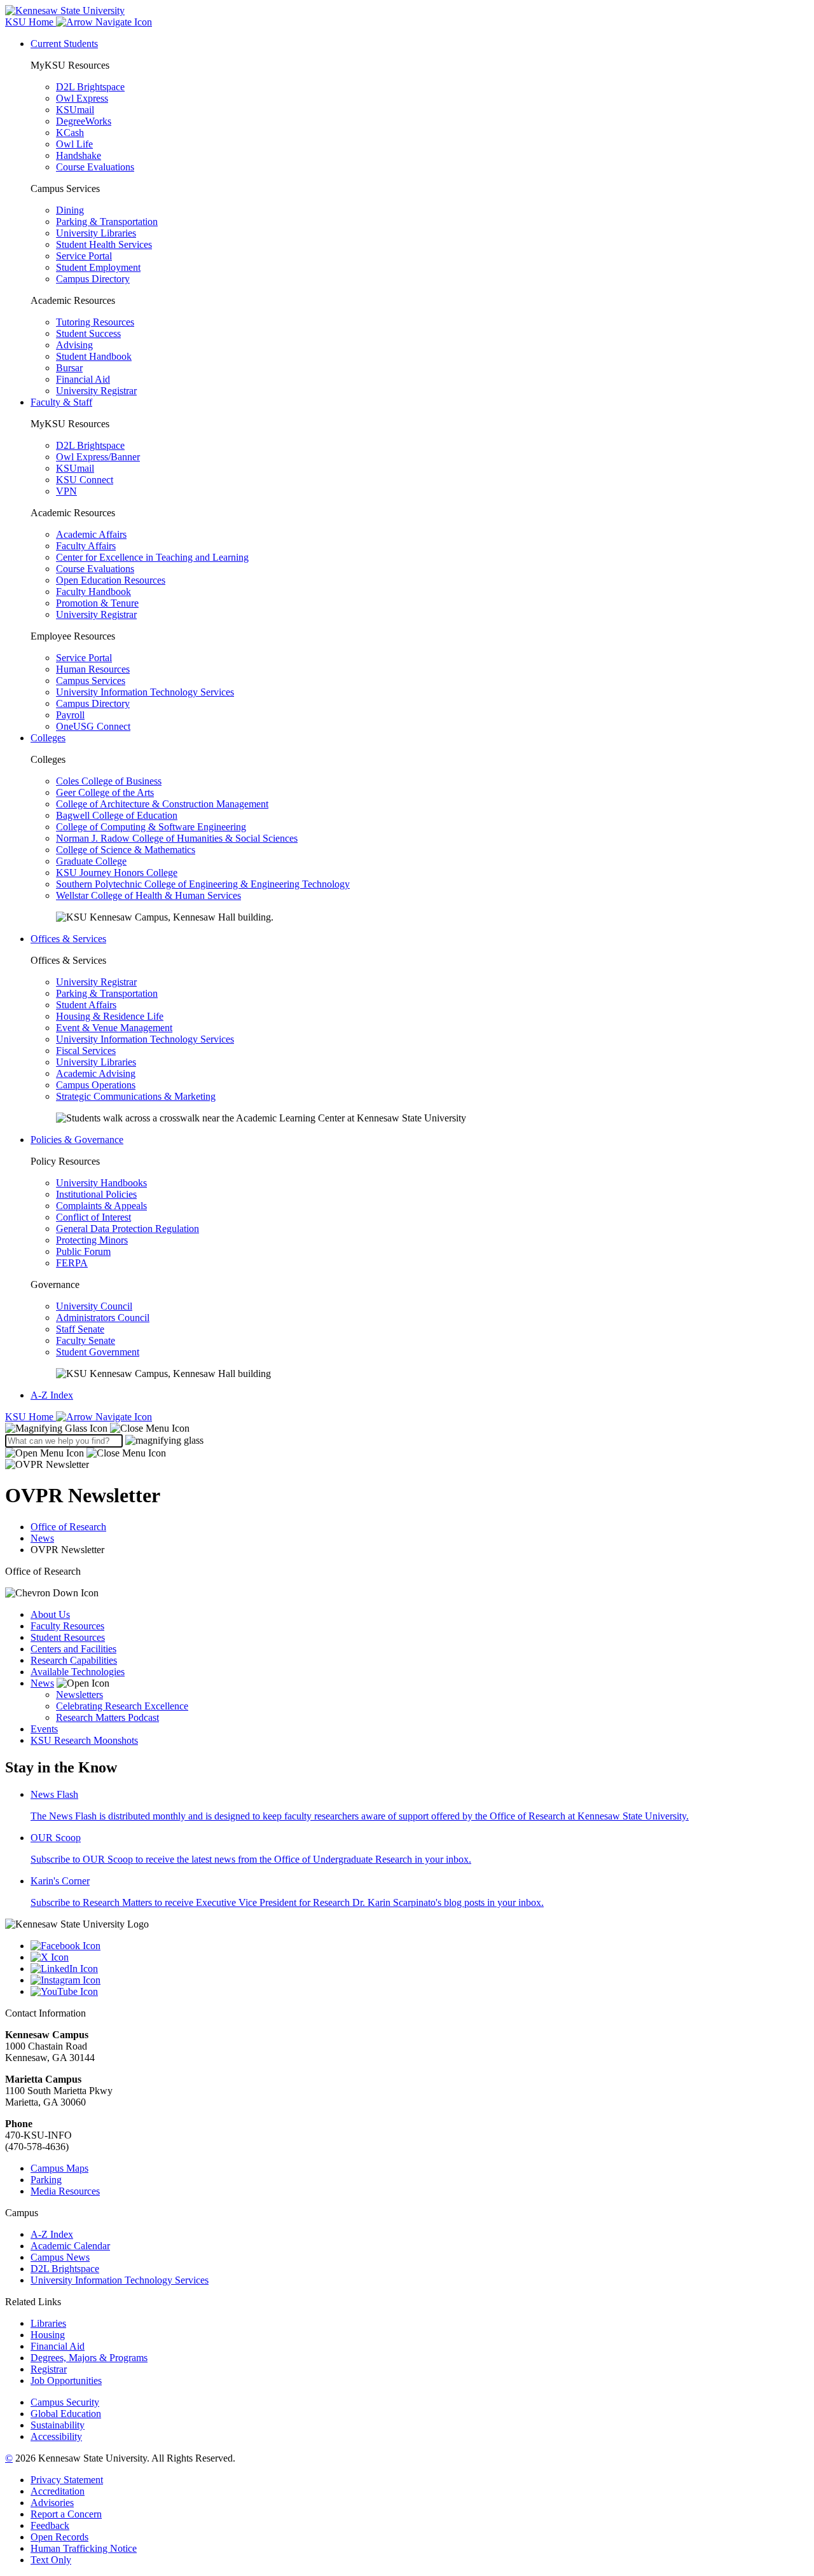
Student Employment (98, 267)
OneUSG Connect (93, 726)
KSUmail (75, 110)
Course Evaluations (95, 167)
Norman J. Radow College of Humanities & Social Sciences (177, 838)
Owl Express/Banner (98, 457)
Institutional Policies (96, 1194)
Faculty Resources (67, 1626)
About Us (50, 1614)
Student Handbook (94, 356)
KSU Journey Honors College (117, 873)
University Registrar (96, 391)
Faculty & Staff (61, 402)
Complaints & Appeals (101, 1206)
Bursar (69, 368)
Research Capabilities (74, 1660)
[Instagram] (420, 1980)
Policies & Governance (77, 1140)
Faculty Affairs (86, 546)
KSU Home (31, 1417)
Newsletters (79, 1695)
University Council (94, 1306)
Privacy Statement (67, 2480)
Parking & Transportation (107, 222)
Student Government (98, 1352)
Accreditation (58, 2491)
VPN (66, 491)
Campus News (60, 2257)
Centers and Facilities (73, 1649)
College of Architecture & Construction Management (162, 804)
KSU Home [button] (31, 22)
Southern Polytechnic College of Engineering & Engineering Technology (203, 884)
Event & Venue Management (114, 1028)
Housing (48, 2335)
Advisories (52, 2503)
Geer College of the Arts (105, 792)
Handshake (79, 155)
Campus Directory (93, 279)
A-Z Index (52, 1395)
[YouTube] (420, 1992)
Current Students (64, 44)
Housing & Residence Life (110, 1016)
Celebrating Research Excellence (122, 1706)
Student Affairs (86, 1005)
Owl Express (82, 98)
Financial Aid (83, 379)
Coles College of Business (109, 781)
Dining (70, 210)
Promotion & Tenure (97, 603)
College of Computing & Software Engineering (151, 827)
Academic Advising (96, 1073)
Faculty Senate (86, 1340)
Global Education (66, 2414)
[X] (420, 1957)
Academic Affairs (91, 534)
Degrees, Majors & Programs (89, 2358)
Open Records (59, 2537)
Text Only (51, 2560)
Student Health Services (104, 244)
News (42, 1538)
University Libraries (96, 233)
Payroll (70, 715)
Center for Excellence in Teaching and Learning (152, 557)
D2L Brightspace (90, 87)
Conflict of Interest (93, 1217)
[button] (97, 1428)
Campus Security (65, 2402)
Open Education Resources (111, 580)
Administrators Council (103, 1318)
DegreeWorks (84, 121)
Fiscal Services (86, 1051)
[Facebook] (420, 1946)
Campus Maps (59, 2168)
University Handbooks (101, 1183)
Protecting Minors (92, 1240)
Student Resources (68, 1637)
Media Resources (65, 2191)
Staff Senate (80, 1329)
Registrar (49, 2369)
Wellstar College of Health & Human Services (148, 895)
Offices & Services (68, 939)
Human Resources (93, 669)
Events (44, 1729)
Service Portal (84, 256)
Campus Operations (96, 1085)
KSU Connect (85, 480)
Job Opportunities (66, 2381)
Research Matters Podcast (107, 1717)
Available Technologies (78, 1672)
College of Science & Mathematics (126, 850)
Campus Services (91, 681)
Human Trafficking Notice (84, 2548)
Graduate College (91, 861)
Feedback (50, 2525)
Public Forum (83, 1251)
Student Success (88, 333)
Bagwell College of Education (117, 815)
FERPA (72, 1263)
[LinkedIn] (420, 1969)
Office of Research (68, 1527)
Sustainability (58, 2425)
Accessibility (56, 2436)
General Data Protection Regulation (128, 1229)
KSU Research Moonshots (84, 1740)
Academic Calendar (70, 2246)
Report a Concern (66, 2514)
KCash (70, 133)
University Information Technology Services (145, 692)
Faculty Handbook (93, 592)
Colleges (48, 738)
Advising (74, 345)
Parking (46, 2180)
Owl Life (74, 144)
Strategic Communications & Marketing (136, 1096)
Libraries (48, 2323)
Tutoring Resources (95, 322)
